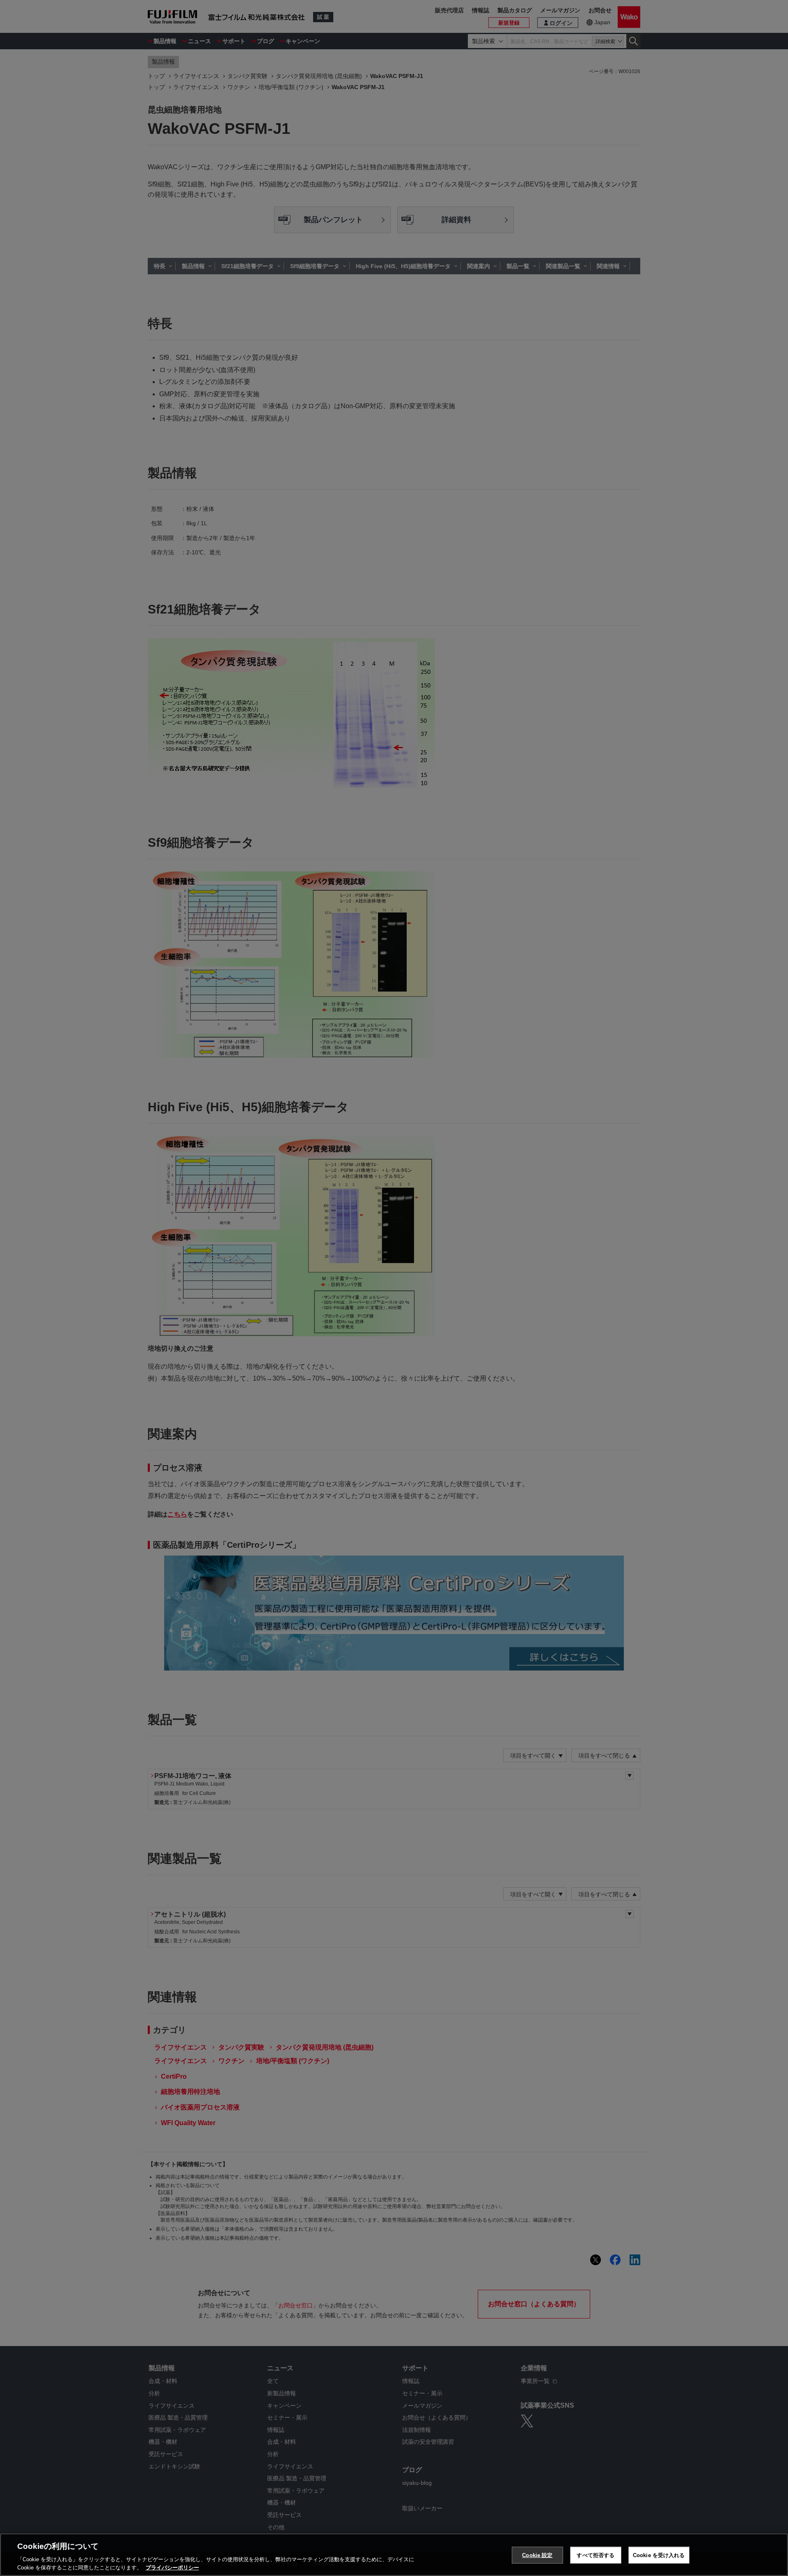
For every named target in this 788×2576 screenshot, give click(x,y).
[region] (394, 2555)
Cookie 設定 (537, 2555)
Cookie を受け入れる (659, 2555)
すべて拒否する (596, 2555)
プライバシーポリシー (172, 2568)
